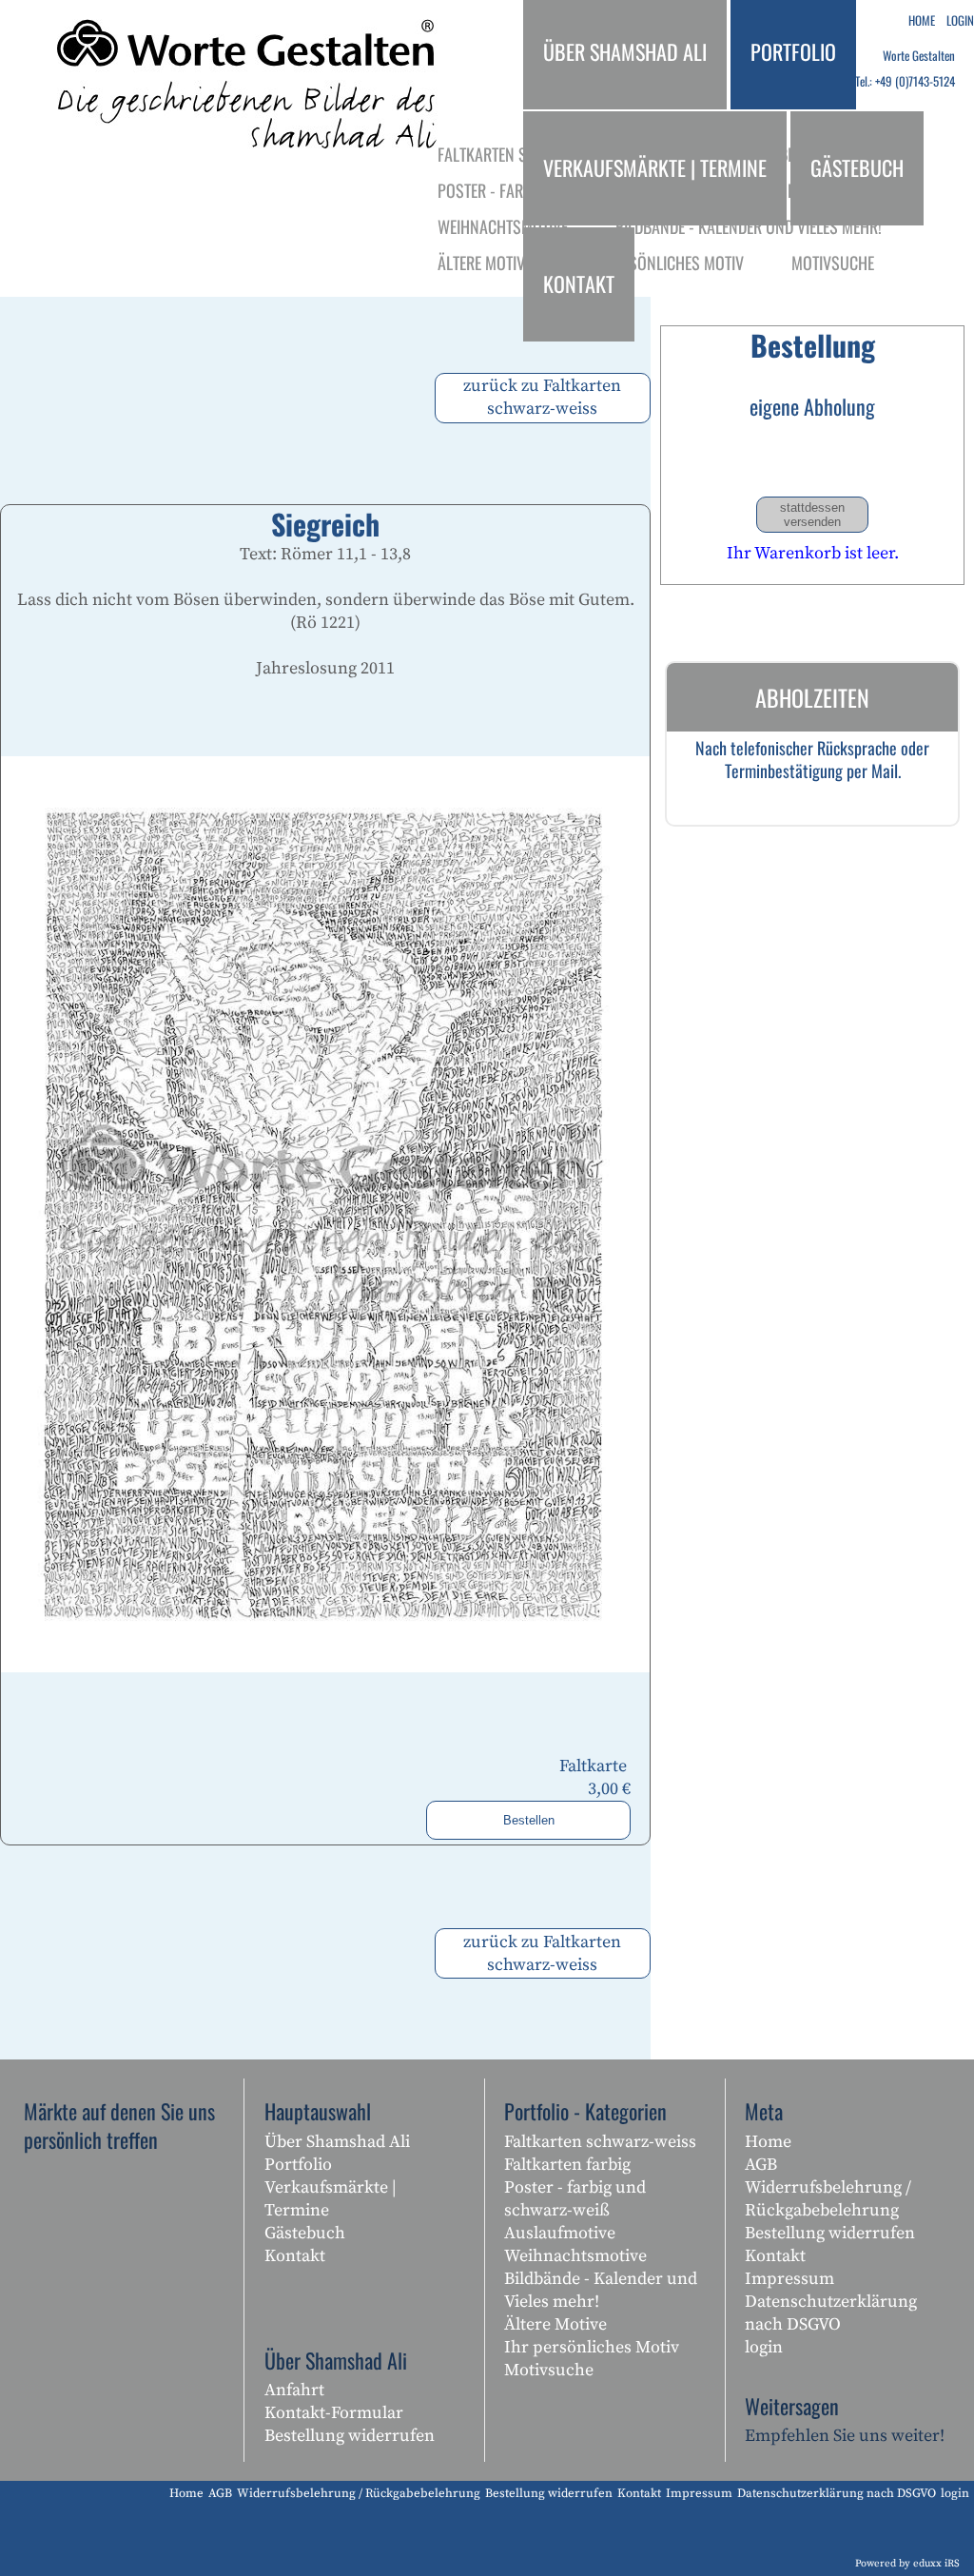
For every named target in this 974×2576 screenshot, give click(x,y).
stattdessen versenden (812, 515)
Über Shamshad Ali (337, 2142)
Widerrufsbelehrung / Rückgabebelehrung (828, 2199)
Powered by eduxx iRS (907, 2564)
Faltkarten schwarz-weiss (600, 2142)
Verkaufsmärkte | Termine (331, 2199)
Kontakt (295, 2256)
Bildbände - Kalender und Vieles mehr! (601, 2290)
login (764, 2347)
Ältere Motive (555, 2324)
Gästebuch (305, 2233)
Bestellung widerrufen (350, 2436)
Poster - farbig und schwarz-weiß (575, 2199)
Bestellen (529, 1820)
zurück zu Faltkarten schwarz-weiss (542, 397)
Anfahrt (294, 2390)
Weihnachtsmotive (575, 2256)
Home (768, 2142)
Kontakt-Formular (334, 2413)
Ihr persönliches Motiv (592, 2347)
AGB (761, 2165)
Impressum (789, 2279)
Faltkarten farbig (567, 2165)
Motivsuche (549, 2370)
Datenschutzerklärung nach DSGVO (831, 2313)
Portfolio (298, 2165)
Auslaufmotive (560, 2233)
